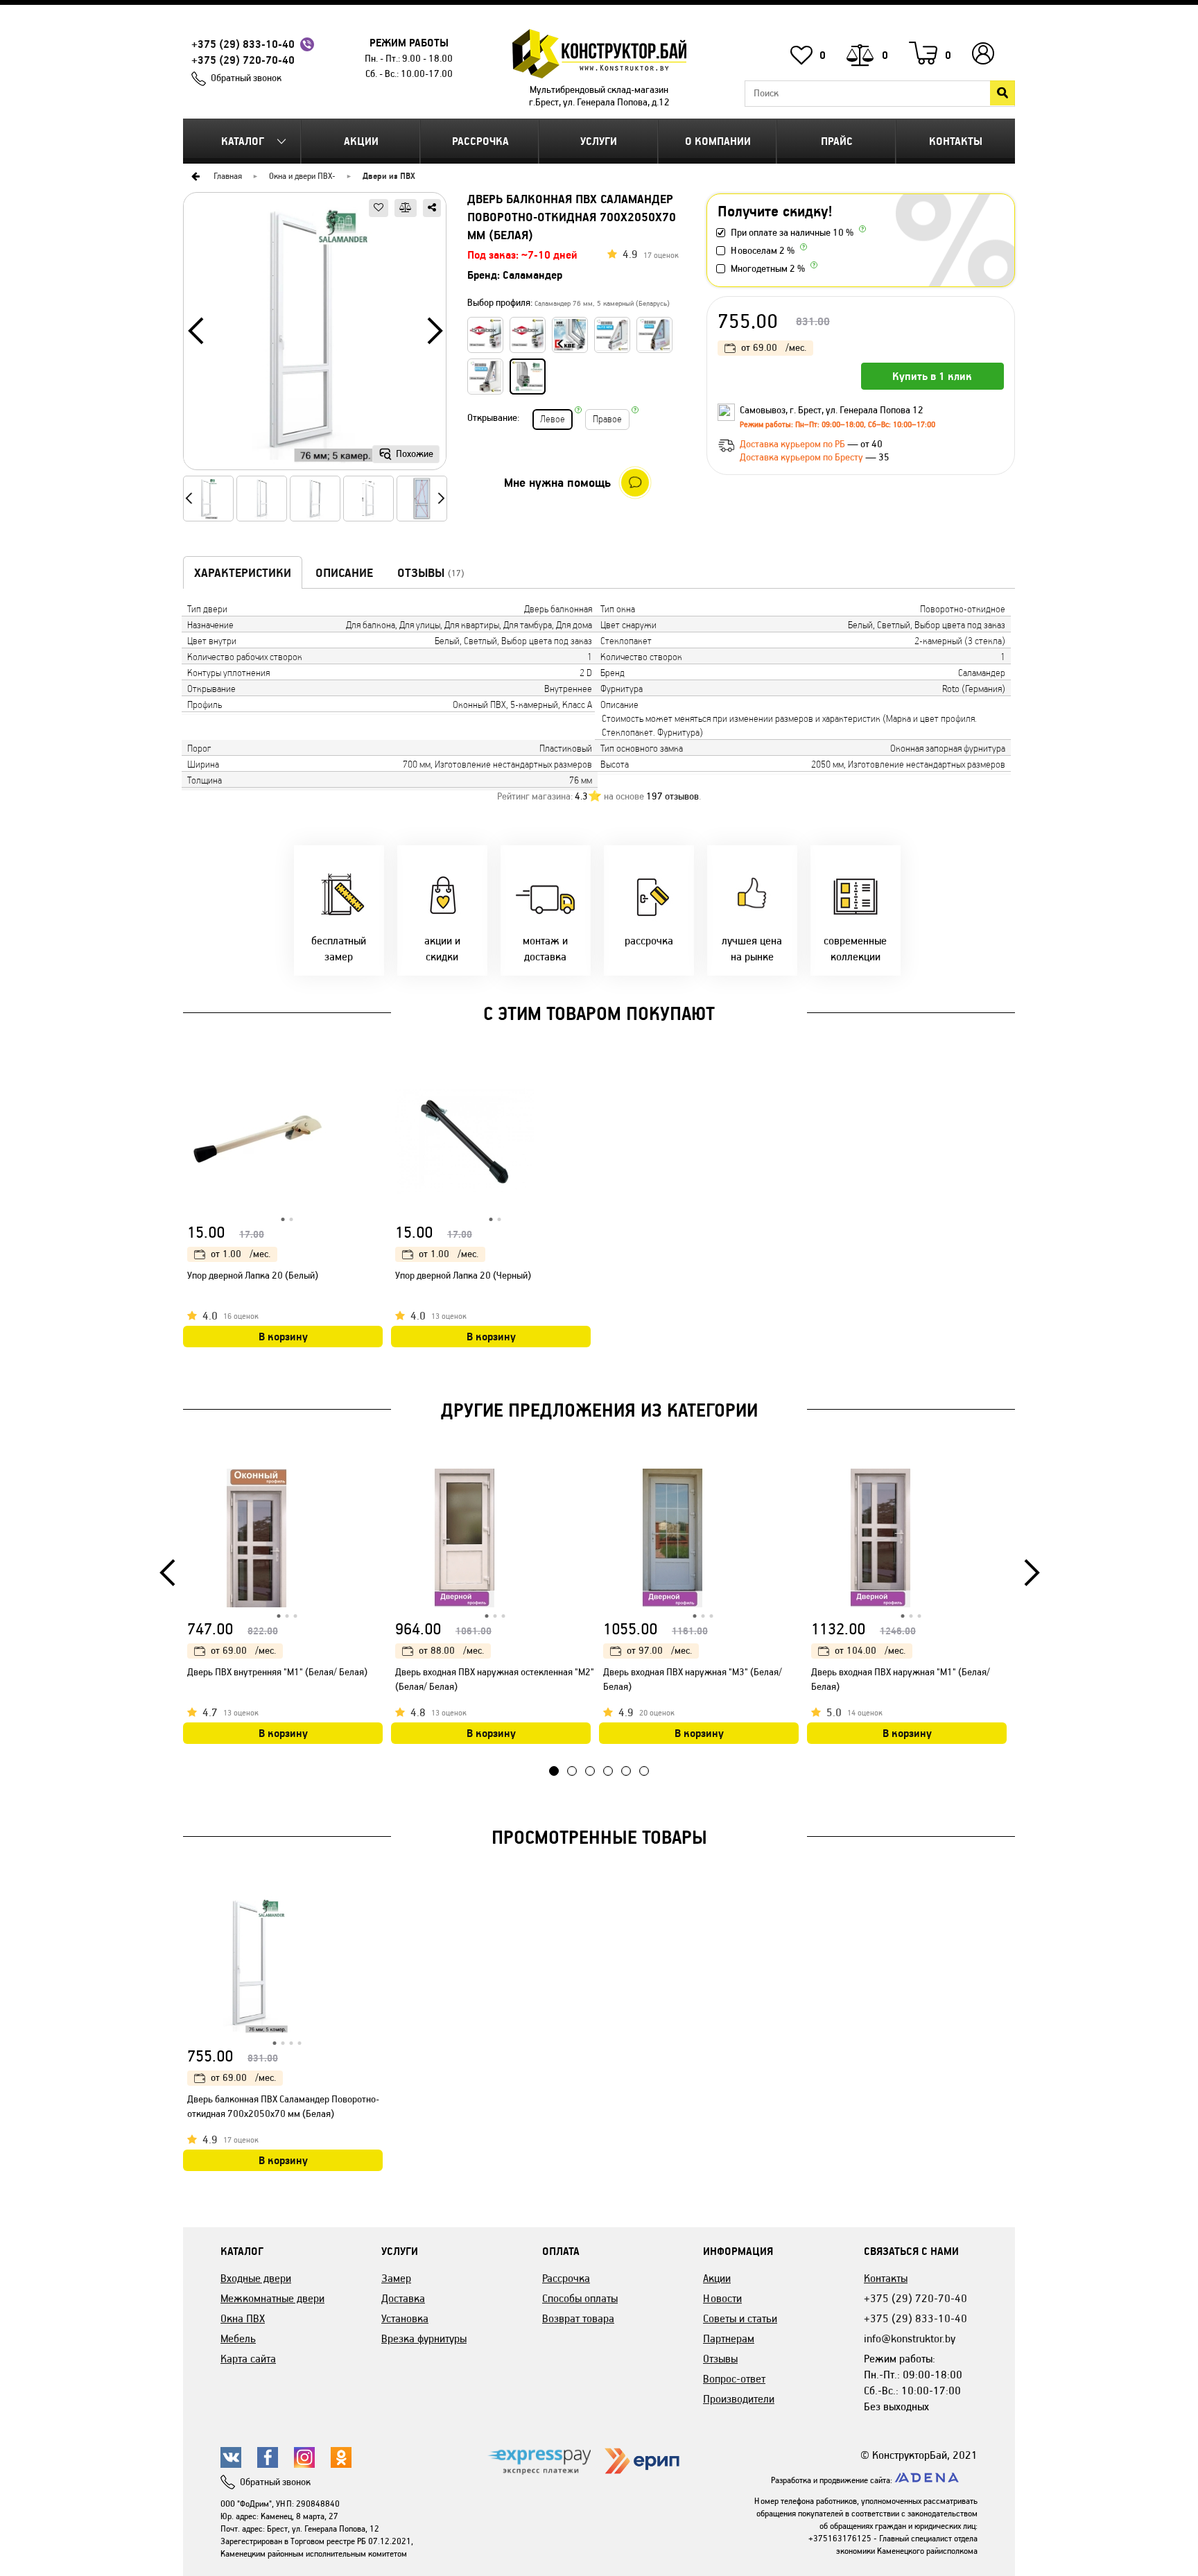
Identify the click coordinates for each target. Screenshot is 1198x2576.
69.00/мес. (774, 348)
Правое (607, 419)
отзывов (672, 796)
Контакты (956, 141)
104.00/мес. (870, 1651)
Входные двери (256, 2278)
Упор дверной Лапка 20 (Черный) (463, 1276)
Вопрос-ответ (734, 2379)
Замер (396, 2278)
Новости (722, 2298)
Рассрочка (480, 141)
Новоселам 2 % (763, 251)
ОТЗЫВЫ (431, 573)
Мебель (238, 2339)
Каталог (243, 141)
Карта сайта (248, 2359)
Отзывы (720, 2359)
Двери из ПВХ (389, 176)
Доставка (403, 2298)
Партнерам (729, 2339)
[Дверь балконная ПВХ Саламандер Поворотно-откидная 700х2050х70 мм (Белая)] (315, 336)
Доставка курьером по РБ (793, 444)
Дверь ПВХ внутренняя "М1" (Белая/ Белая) (277, 1672)
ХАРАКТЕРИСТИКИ (243, 573)
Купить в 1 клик (932, 376)
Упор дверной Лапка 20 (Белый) (253, 1276)
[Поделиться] (432, 208)
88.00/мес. (451, 1651)
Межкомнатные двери (272, 2298)
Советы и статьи (740, 2318)
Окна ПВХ (243, 2318)
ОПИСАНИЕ (344, 573)
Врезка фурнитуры (424, 2339)
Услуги (599, 141)
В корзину (283, 1337)
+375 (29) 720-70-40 (243, 60)
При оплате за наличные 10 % (792, 233)
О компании (718, 141)
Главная (228, 176)
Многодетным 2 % (768, 269)
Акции (361, 141)
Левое (553, 419)
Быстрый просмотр (374, 1085)
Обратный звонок (246, 78)
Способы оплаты (580, 2298)
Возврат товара (578, 2318)
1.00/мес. (241, 1254)
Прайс (837, 141)
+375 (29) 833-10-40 (243, 44)
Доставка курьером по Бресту (802, 457)
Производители (739, 2399)
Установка (405, 2318)
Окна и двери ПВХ (301, 176)
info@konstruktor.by (910, 2339)
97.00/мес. (659, 1651)
